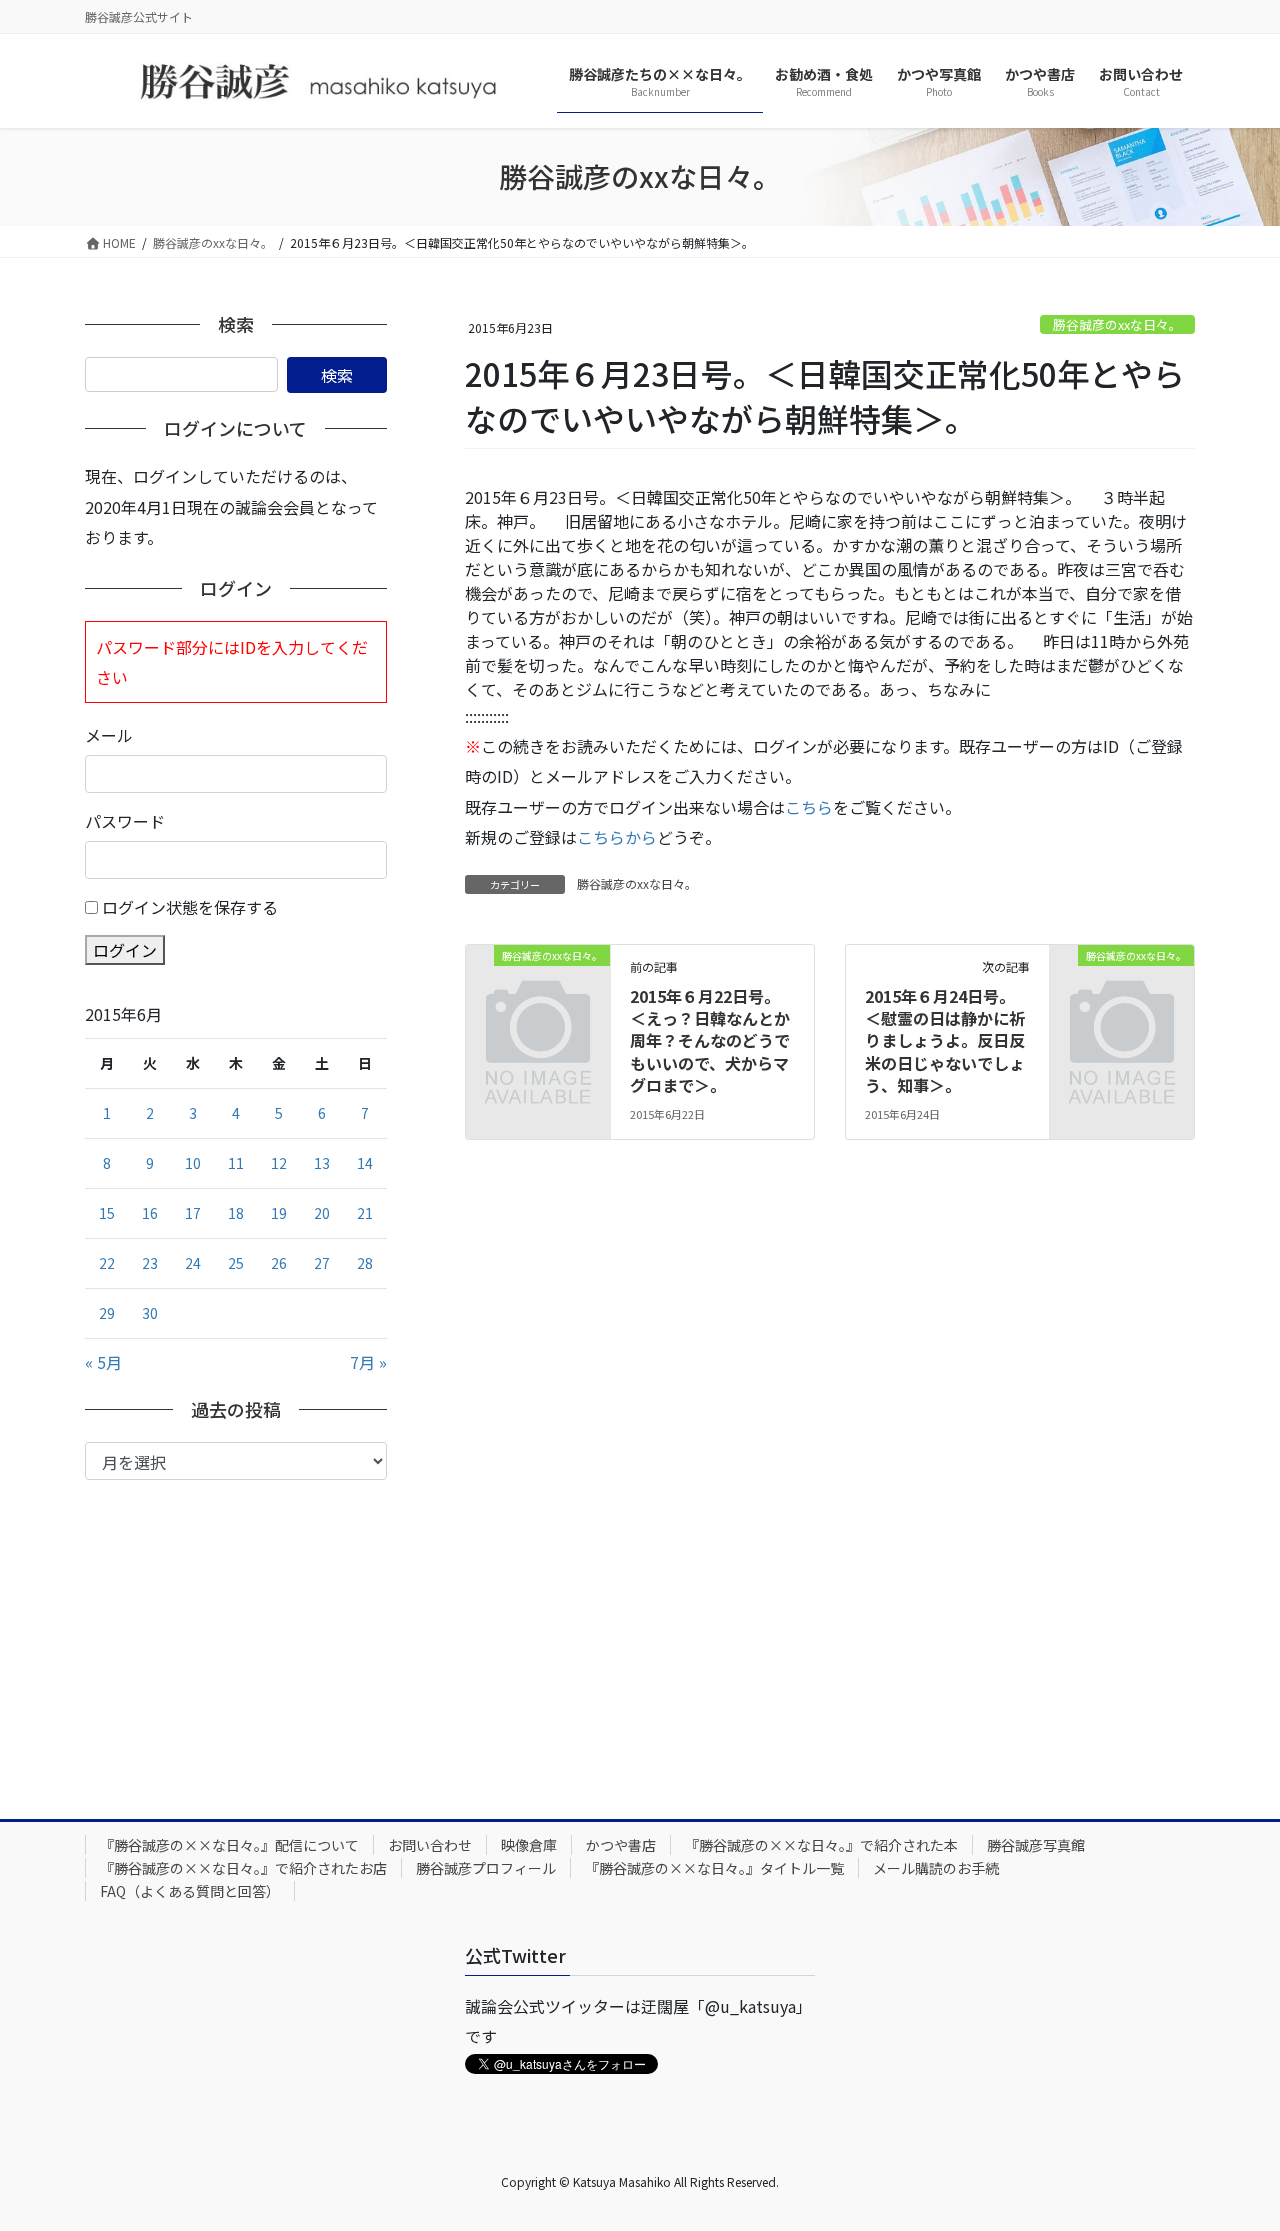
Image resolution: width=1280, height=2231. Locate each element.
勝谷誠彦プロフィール (486, 1868)
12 (279, 1163)
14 (365, 1163)
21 (365, 1213)
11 (236, 1163)
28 (365, 1263)
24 (193, 1263)
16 (150, 1213)
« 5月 (103, 1362)
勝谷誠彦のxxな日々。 (1117, 324)
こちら (809, 807)
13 (322, 1163)
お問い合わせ (430, 1845)
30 (150, 1313)
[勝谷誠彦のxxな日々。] (538, 987)
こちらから (617, 837)
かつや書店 (621, 1845)
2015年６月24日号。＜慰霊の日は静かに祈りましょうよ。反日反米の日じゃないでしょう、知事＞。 (945, 1041)
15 (107, 1213)
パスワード (125, 821)
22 (107, 1263)
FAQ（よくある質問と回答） (190, 1891)
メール (109, 735)
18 (236, 1213)
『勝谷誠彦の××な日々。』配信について (229, 1845)
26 (279, 1263)
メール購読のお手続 (936, 1868)
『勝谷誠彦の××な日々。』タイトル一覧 (714, 1868)
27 (322, 1263)
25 (236, 1263)
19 (279, 1213)
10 (193, 1163)
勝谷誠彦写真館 (1036, 1845)
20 (322, 1213)
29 (107, 1313)
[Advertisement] (236, 1630)
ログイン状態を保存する (190, 907)
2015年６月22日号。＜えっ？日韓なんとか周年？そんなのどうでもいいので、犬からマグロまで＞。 (710, 1041)
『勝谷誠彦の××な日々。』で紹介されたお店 (243, 1868)
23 (150, 1263)
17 (193, 1213)
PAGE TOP (1233, 2145)
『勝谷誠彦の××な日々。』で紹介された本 (821, 1845)
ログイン (125, 950)
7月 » (368, 1362)
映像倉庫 (529, 1845)
